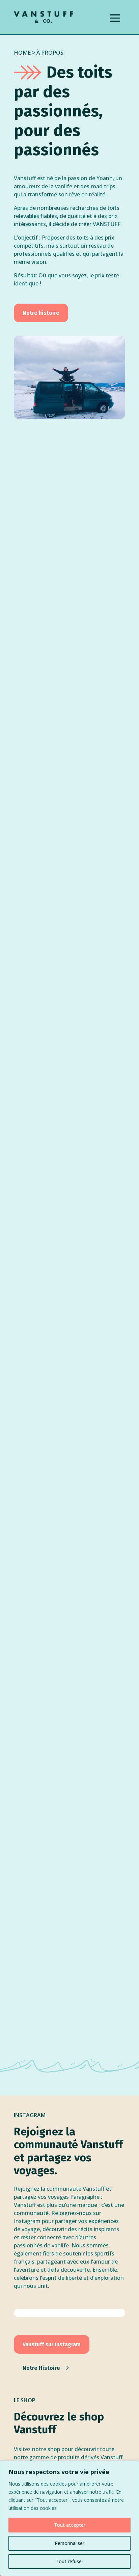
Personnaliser (69, 2543)
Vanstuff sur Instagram (52, 2344)
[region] (69, 2518)
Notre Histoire (41, 2368)
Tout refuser (69, 2561)
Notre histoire (41, 313)
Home (22, 53)
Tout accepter (70, 2525)
